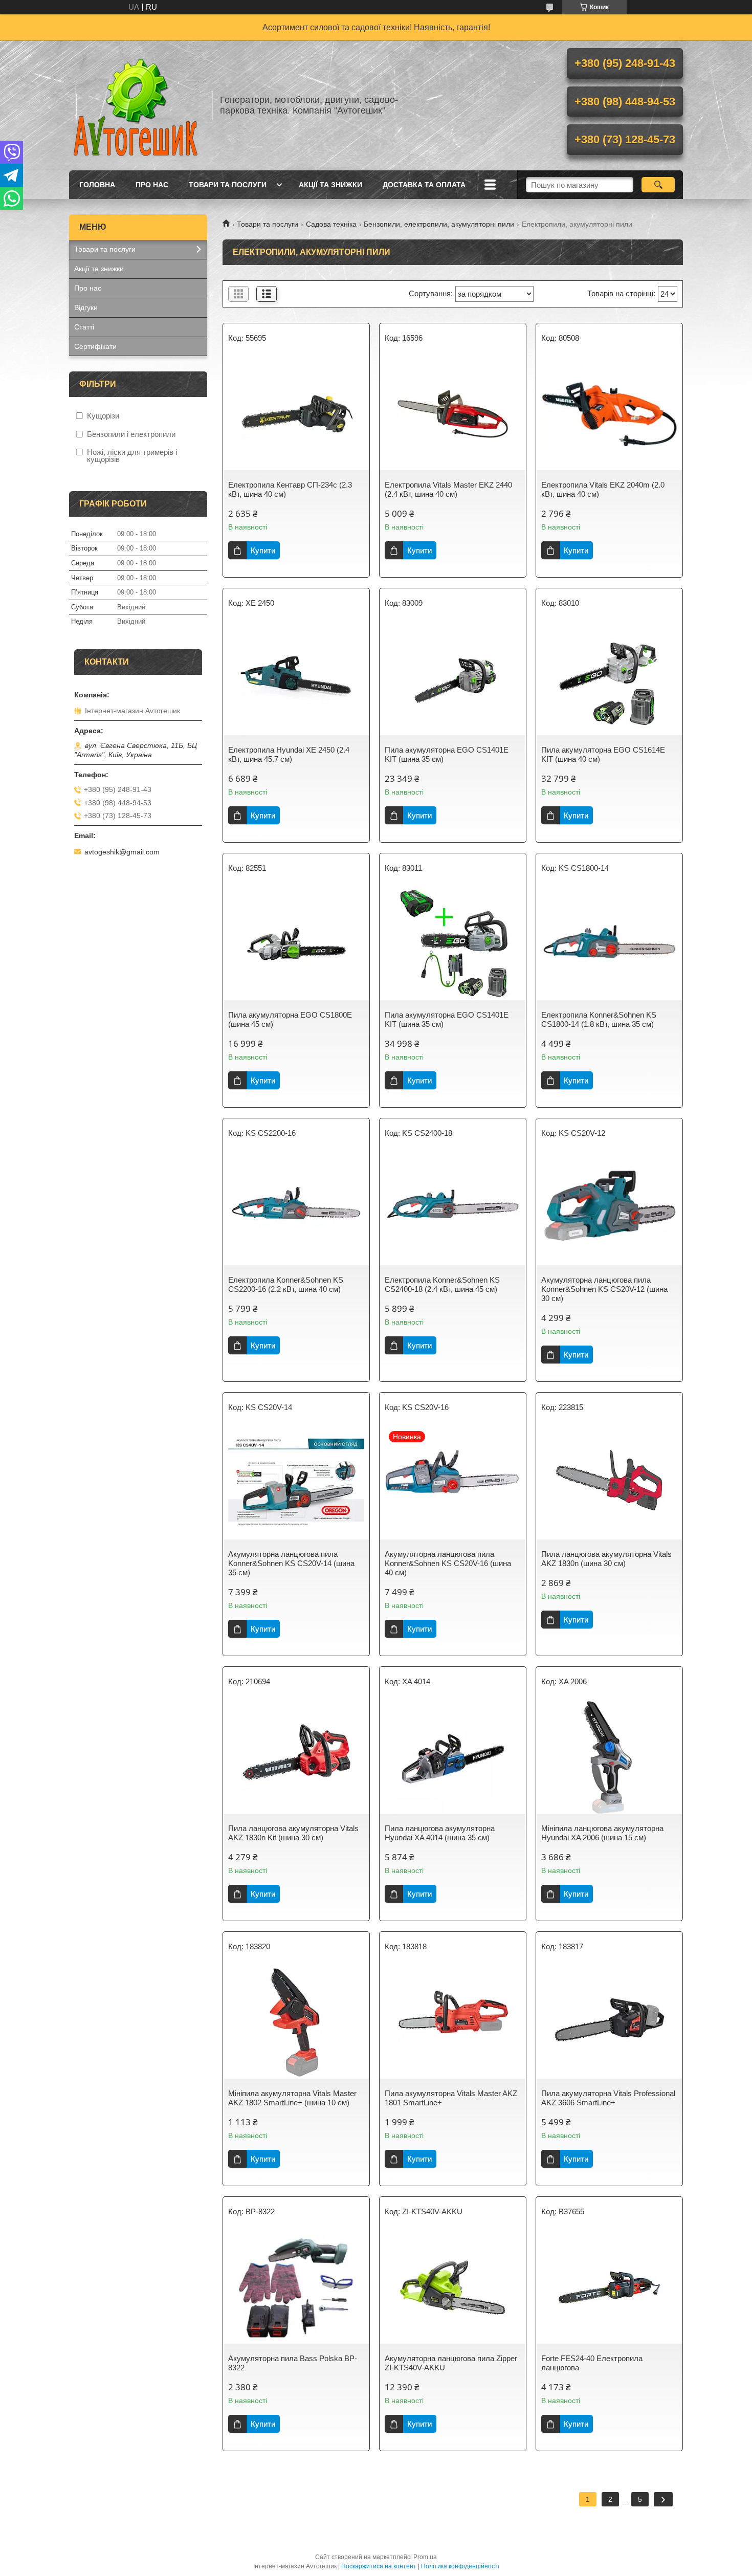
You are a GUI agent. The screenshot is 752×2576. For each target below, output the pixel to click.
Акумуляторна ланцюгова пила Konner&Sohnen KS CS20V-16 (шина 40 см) (448, 1563)
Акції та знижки (330, 185)
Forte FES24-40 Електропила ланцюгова (592, 2363)
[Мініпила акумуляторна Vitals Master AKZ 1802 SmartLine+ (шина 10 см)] (296, 2022)
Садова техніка (331, 224)
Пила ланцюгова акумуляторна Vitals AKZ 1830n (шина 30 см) (606, 1559)
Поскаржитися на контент (379, 2566)
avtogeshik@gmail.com (122, 852)
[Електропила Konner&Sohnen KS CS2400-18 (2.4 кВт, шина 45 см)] (453, 1209)
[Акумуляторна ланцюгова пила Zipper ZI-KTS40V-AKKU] (453, 2287)
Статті (84, 327)
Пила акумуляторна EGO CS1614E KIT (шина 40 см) (603, 754)
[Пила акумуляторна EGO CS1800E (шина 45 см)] (296, 944)
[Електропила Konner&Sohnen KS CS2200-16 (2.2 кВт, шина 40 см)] (296, 1209)
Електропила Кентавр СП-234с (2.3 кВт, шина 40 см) (290, 489)
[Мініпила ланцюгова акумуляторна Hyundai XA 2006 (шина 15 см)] (609, 1757)
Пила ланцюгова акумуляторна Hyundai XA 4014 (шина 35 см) (440, 1833)
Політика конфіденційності (460, 2566)
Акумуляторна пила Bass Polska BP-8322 (293, 2363)
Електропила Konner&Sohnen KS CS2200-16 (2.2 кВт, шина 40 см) (286, 1284)
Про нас (152, 185)
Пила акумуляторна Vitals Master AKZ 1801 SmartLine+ (451, 2098)
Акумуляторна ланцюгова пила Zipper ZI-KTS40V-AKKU (451, 2363)
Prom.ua (425, 2557)
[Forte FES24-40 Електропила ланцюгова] (609, 2287)
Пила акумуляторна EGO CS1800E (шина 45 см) (290, 1019)
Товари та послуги (228, 185)
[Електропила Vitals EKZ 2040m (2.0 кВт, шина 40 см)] (609, 414)
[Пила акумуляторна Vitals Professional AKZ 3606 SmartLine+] (609, 2022)
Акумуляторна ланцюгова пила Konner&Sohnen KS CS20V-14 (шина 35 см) (291, 1563)
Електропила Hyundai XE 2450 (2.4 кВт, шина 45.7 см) (289, 754)
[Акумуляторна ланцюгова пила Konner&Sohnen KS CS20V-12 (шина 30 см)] (609, 1209)
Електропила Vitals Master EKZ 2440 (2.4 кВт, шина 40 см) (448, 489)
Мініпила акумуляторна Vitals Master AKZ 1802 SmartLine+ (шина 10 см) (292, 2098)
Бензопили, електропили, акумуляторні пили (439, 224)
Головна (97, 185)
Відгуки (86, 307)
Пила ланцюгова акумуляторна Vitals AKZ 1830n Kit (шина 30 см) (293, 1833)
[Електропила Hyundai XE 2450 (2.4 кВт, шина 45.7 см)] (296, 679)
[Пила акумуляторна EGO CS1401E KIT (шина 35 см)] (453, 679)
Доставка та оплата (424, 185)
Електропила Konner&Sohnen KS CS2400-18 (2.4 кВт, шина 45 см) (442, 1284)
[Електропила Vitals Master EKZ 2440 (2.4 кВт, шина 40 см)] (453, 414)
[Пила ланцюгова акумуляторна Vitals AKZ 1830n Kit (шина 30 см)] (296, 1757)
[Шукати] (658, 185)
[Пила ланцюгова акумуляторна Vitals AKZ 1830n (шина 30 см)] (609, 1483)
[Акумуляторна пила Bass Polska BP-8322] (296, 2287)
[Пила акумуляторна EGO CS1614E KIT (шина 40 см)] (609, 679)
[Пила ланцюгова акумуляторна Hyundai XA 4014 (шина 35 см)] (453, 1757)
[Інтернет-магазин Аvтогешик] (136, 105)
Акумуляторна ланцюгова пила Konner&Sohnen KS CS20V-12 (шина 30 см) (604, 1289)
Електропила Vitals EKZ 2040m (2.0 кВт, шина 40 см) (603, 489)
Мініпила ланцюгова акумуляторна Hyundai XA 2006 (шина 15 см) (602, 1833)
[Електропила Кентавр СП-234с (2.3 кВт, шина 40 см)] (296, 414)
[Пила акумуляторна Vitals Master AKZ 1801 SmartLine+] (453, 2022)
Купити (263, 550)
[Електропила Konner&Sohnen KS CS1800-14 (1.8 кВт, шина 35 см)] (609, 944)
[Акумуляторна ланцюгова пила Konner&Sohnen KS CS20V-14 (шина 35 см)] (296, 1483)
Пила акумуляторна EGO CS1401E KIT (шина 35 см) (447, 754)
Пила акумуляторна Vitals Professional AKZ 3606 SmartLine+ (608, 2098)
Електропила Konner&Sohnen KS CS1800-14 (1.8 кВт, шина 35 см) (599, 1019)
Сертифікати (95, 346)
